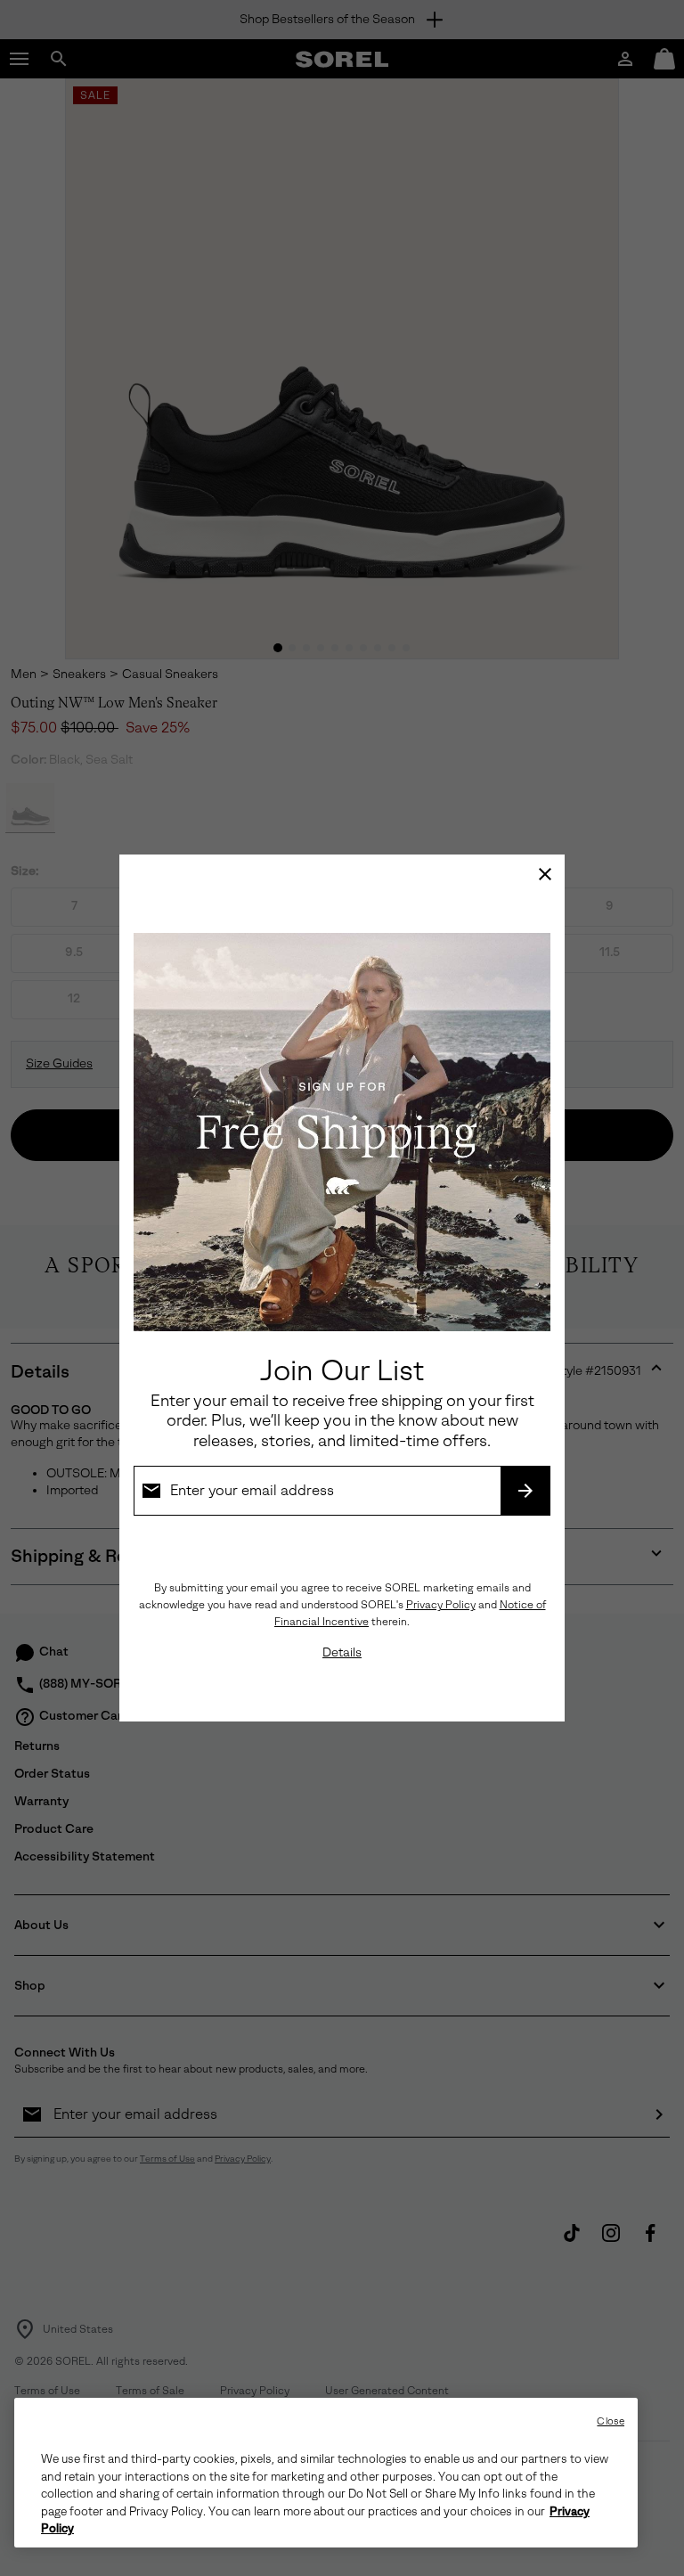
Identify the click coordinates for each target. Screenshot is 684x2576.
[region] (326, 2473)
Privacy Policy (441, 1605)
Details (342, 1652)
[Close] (545, 874)
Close (611, 2421)
